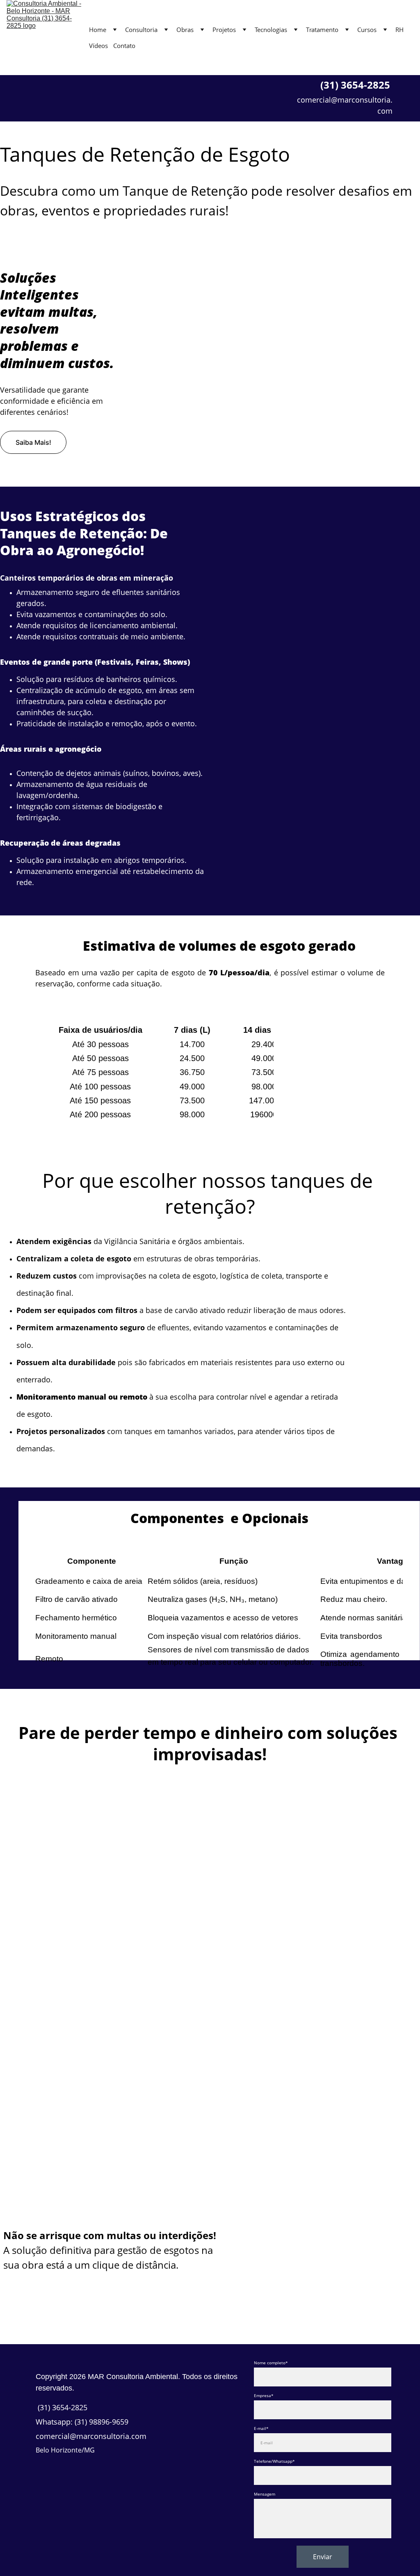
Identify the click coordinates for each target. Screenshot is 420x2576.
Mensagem (265, 2494)
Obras (185, 30)
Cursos (367, 30)
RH (399, 30)
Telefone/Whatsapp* (274, 2461)
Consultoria (141, 30)
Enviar (323, 2557)
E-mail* (261, 2428)
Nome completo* (271, 2363)
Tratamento (322, 30)
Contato (124, 46)
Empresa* (264, 2395)
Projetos (224, 30)
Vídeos (98, 46)
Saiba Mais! (33, 442)
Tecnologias (271, 30)
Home (98, 30)
